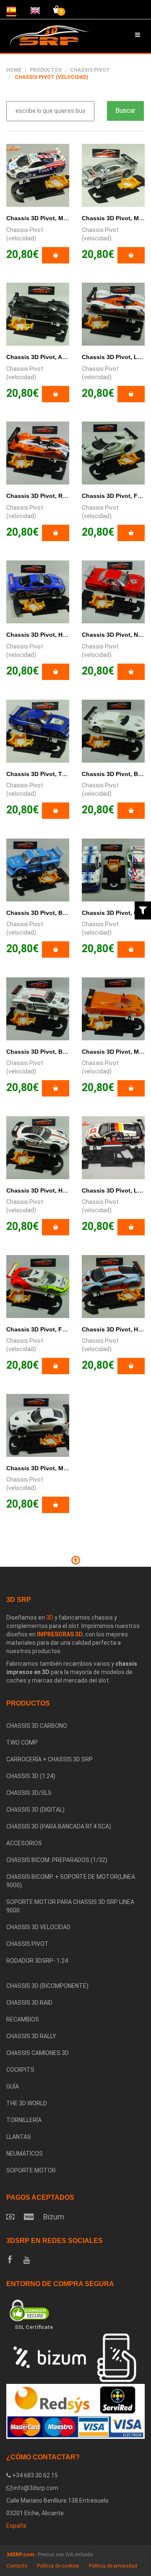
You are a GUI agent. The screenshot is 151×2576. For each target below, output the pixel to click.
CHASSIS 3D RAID (29, 2003)
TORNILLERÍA (24, 2120)
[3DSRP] (75, 1974)
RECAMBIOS (23, 2019)
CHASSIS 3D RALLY (31, 2036)
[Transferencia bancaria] (10, 2217)
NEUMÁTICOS (25, 2154)
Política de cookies (58, 2566)
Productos (46, 70)
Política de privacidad (113, 2566)
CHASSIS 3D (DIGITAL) (35, 1810)
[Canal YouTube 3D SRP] (27, 2260)
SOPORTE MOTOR (31, 2170)
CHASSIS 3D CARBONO (37, 1726)
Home (14, 70)
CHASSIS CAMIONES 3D (38, 2053)
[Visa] (29, 2217)
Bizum (54, 2217)
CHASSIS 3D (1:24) (31, 1776)
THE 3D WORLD (27, 2103)
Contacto (17, 2566)
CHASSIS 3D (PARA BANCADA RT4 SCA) (59, 1826)
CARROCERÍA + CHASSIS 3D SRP (49, 1759)
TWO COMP (22, 1743)
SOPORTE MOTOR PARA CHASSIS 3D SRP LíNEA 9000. (70, 1906)
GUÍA (13, 2086)
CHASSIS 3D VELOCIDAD (38, 1927)
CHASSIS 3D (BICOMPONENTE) (47, 1986)
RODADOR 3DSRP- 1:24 (37, 1961)
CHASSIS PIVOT (90, 70)
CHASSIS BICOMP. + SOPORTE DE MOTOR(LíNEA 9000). (71, 1881)
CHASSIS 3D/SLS (29, 1793)
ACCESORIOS (24, 1843)
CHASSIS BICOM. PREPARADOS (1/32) (57, 1860)
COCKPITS (20, 2070)
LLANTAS (19, 2137)
